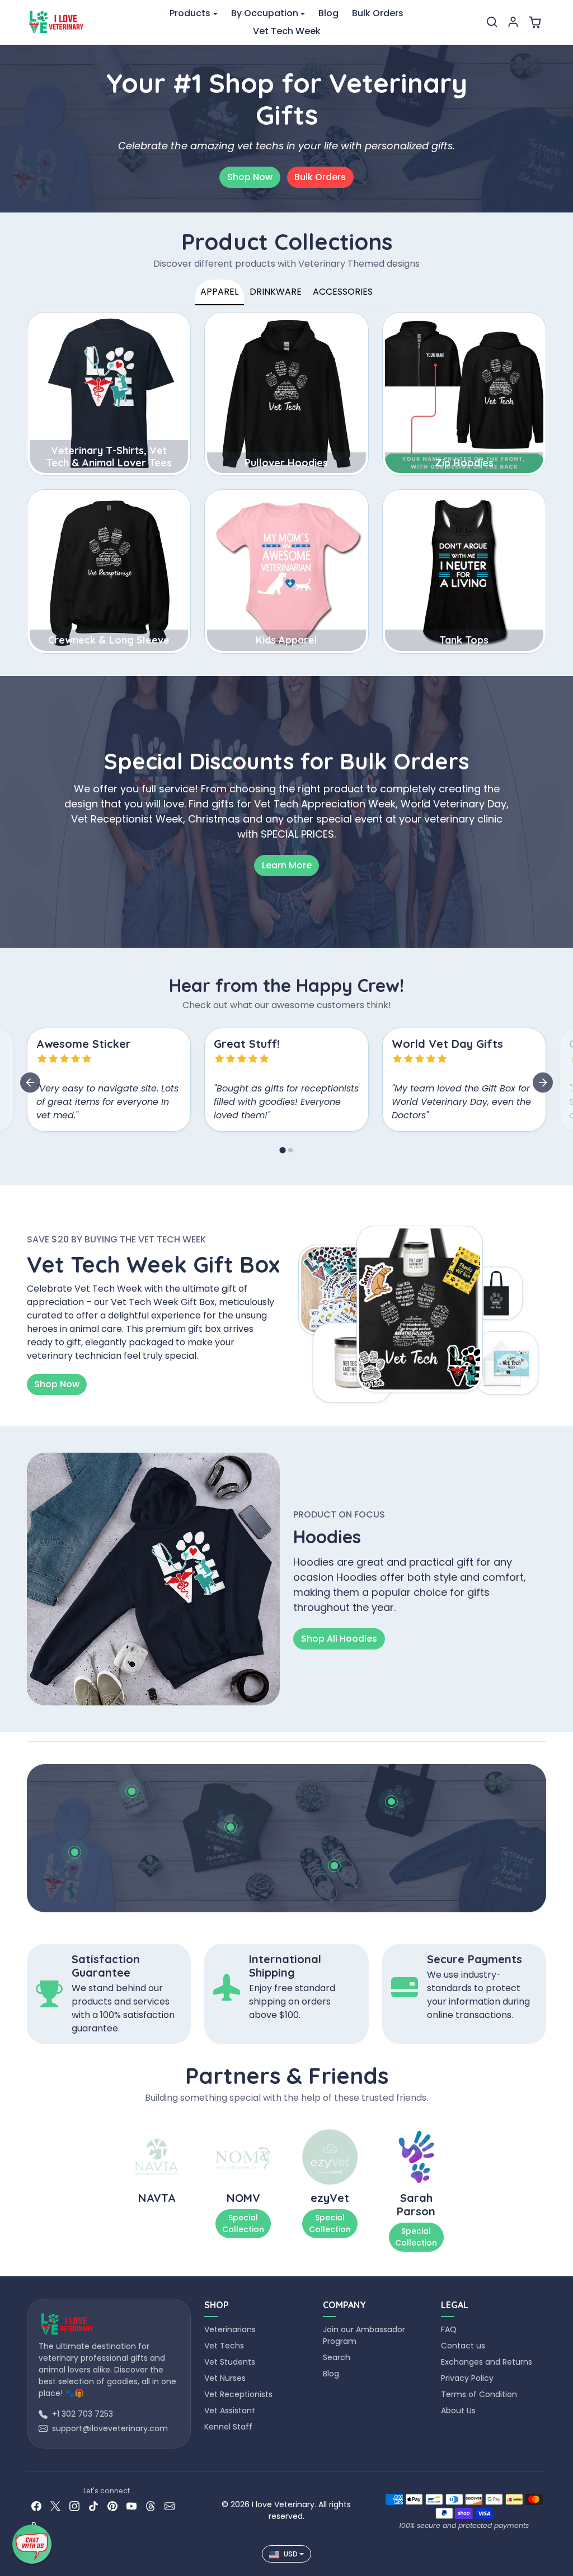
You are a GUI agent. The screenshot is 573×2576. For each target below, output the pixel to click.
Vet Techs (224, 2346)
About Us (458, 2410)
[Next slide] (543, 1083)
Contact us (463, 2346)
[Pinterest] (112, 2505)
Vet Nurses (225, 2378)
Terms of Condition (479, 2394)
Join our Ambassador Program (364, 2335)
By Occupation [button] (265, 13)
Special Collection (243, 2223)
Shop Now (250, 177)
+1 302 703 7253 (83, 2414)
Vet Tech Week (287, 31)
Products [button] (190, 13)
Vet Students (230, 2362)
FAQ (449, 2329)
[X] (55, 2505)
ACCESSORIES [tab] (343, 292)
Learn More (287, 865)
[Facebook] (36, 2505)
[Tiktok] (93, 2505)
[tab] (282, 1150)
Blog (328, 13)
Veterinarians (230, 2329)
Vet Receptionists (238, 2394)
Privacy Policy (467, 2378)
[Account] (513, 22)
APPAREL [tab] (219, 292)
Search (337, 2357)
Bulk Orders (378, 13)
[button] (492, 22)
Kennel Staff (228, 2427)
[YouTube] (131, 2505)
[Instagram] (74, 2505)
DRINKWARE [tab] (276, 292)
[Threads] (151, 2505)
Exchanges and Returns (487, 2362)
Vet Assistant (230, 2410)
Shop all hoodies (339, 1639)
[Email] (170, 2505)
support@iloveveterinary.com (110, 2428)
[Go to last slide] (30, 1083)
